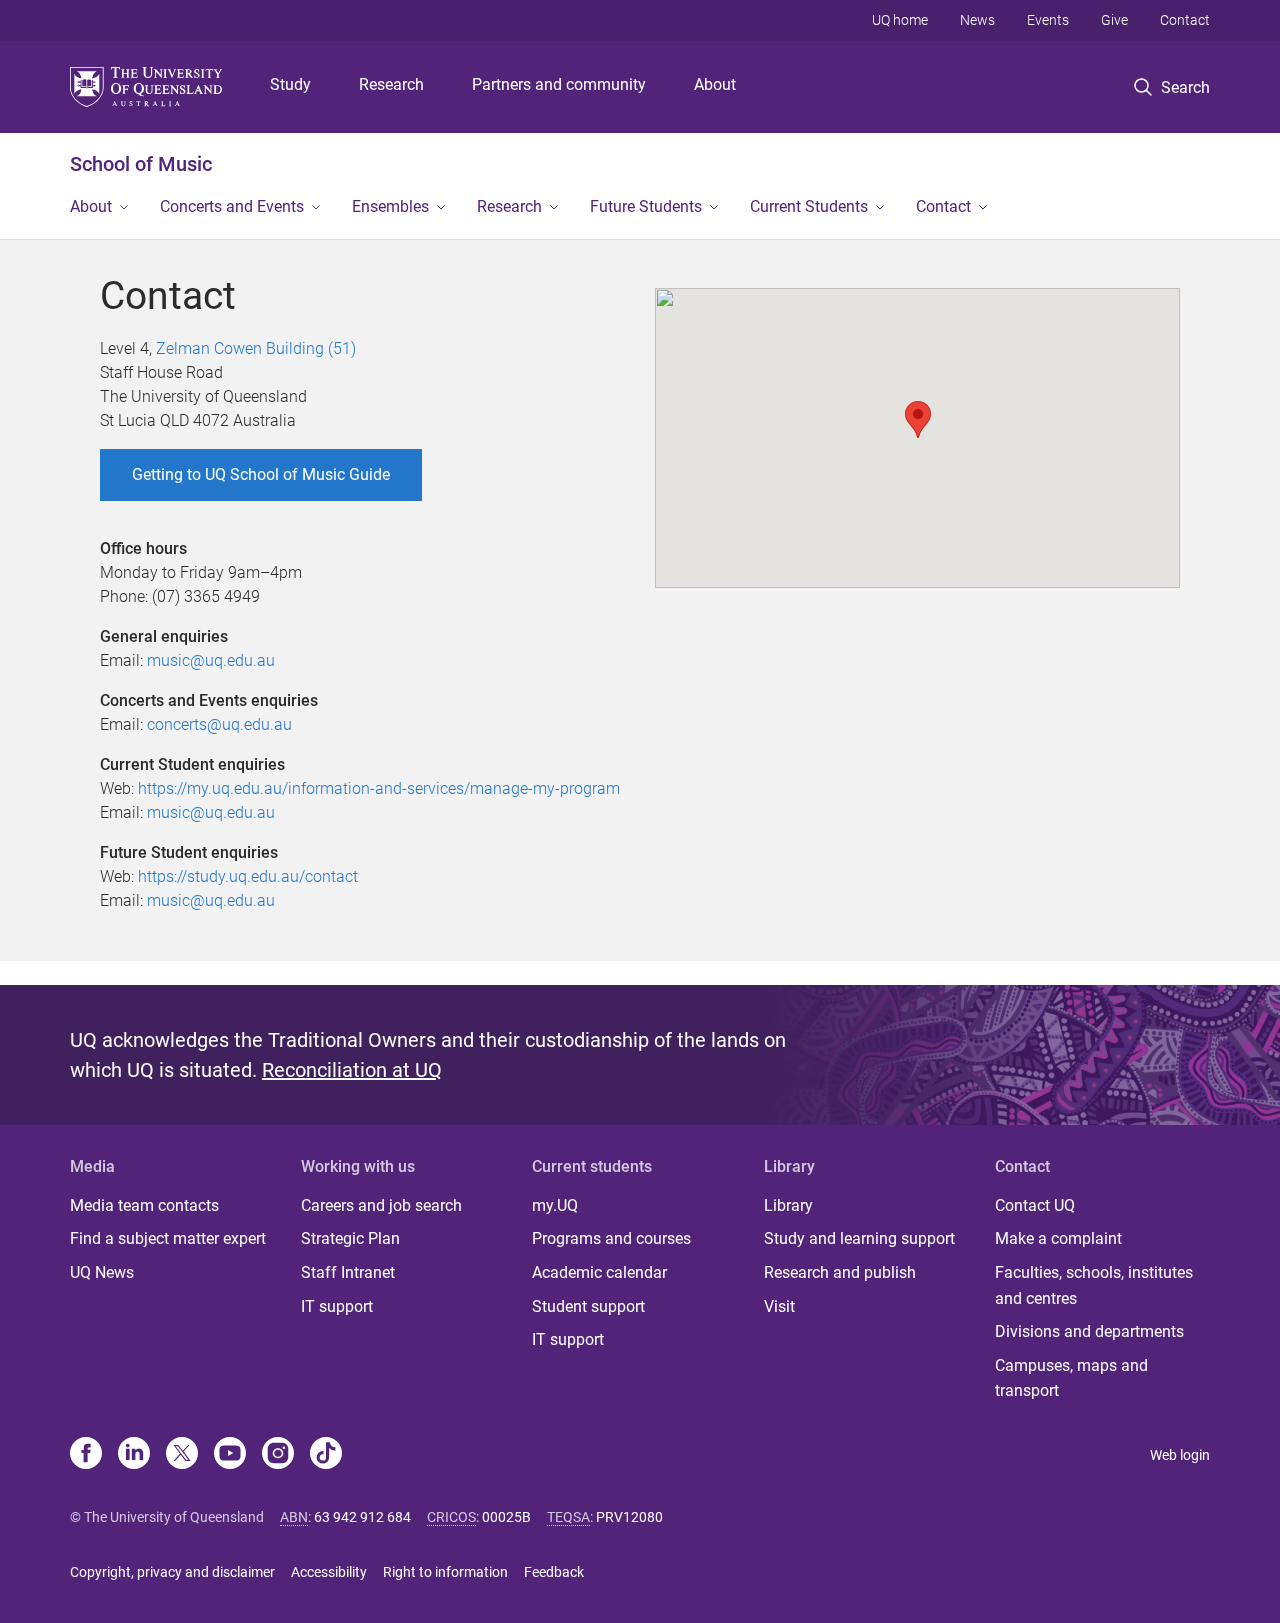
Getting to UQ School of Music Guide (261, 474)
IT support (337, 1306)
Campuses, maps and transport (1071, 1378)
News (977, 20)
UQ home (900, 20)
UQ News (102, 1272)
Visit (779, 1306)
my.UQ (555, 1205)
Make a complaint (1058, 1238)
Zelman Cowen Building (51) (256, 348)
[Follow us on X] (182, 1455)
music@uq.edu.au (211, 660)
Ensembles (390, 206)
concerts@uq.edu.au (219, 724)
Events (1048, 20)
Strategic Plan (350, 1238)
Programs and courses (611, 1238)
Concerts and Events (232, 206)
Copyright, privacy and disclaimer (172, 1572)
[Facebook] (86, 1455)
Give (1114, 20)
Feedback (554, 1572)
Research (391, 84)
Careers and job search (381, 1205)
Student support (588, 1306)
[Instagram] (278, 1455)
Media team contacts (144, 1205)
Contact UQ (1035, 1205)
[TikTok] (326, 1455)
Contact (1185, 20)
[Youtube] (230, 1455)
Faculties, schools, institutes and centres (1094, 1285)
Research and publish (840, 1272)
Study (290, 84)
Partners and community (559, 84)
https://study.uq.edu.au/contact (248, 876)
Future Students (646, 206)
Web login (1180, 1455)
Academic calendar (599, 1272)
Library (788, 1205)
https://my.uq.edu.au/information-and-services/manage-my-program (379, 788)
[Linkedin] (134, 1455)
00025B (506, 1517)
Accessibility (329, 1572)
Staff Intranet (348, 1272)
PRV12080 (629, 1517)
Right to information (445, 1572)
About (715, 84)
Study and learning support (859, 1238)
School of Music (141, 164)
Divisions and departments (1089, 1331)
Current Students (809, 206)
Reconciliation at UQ (352, 1070)
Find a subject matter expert (168, 1238)
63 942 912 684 (362, 1517)
